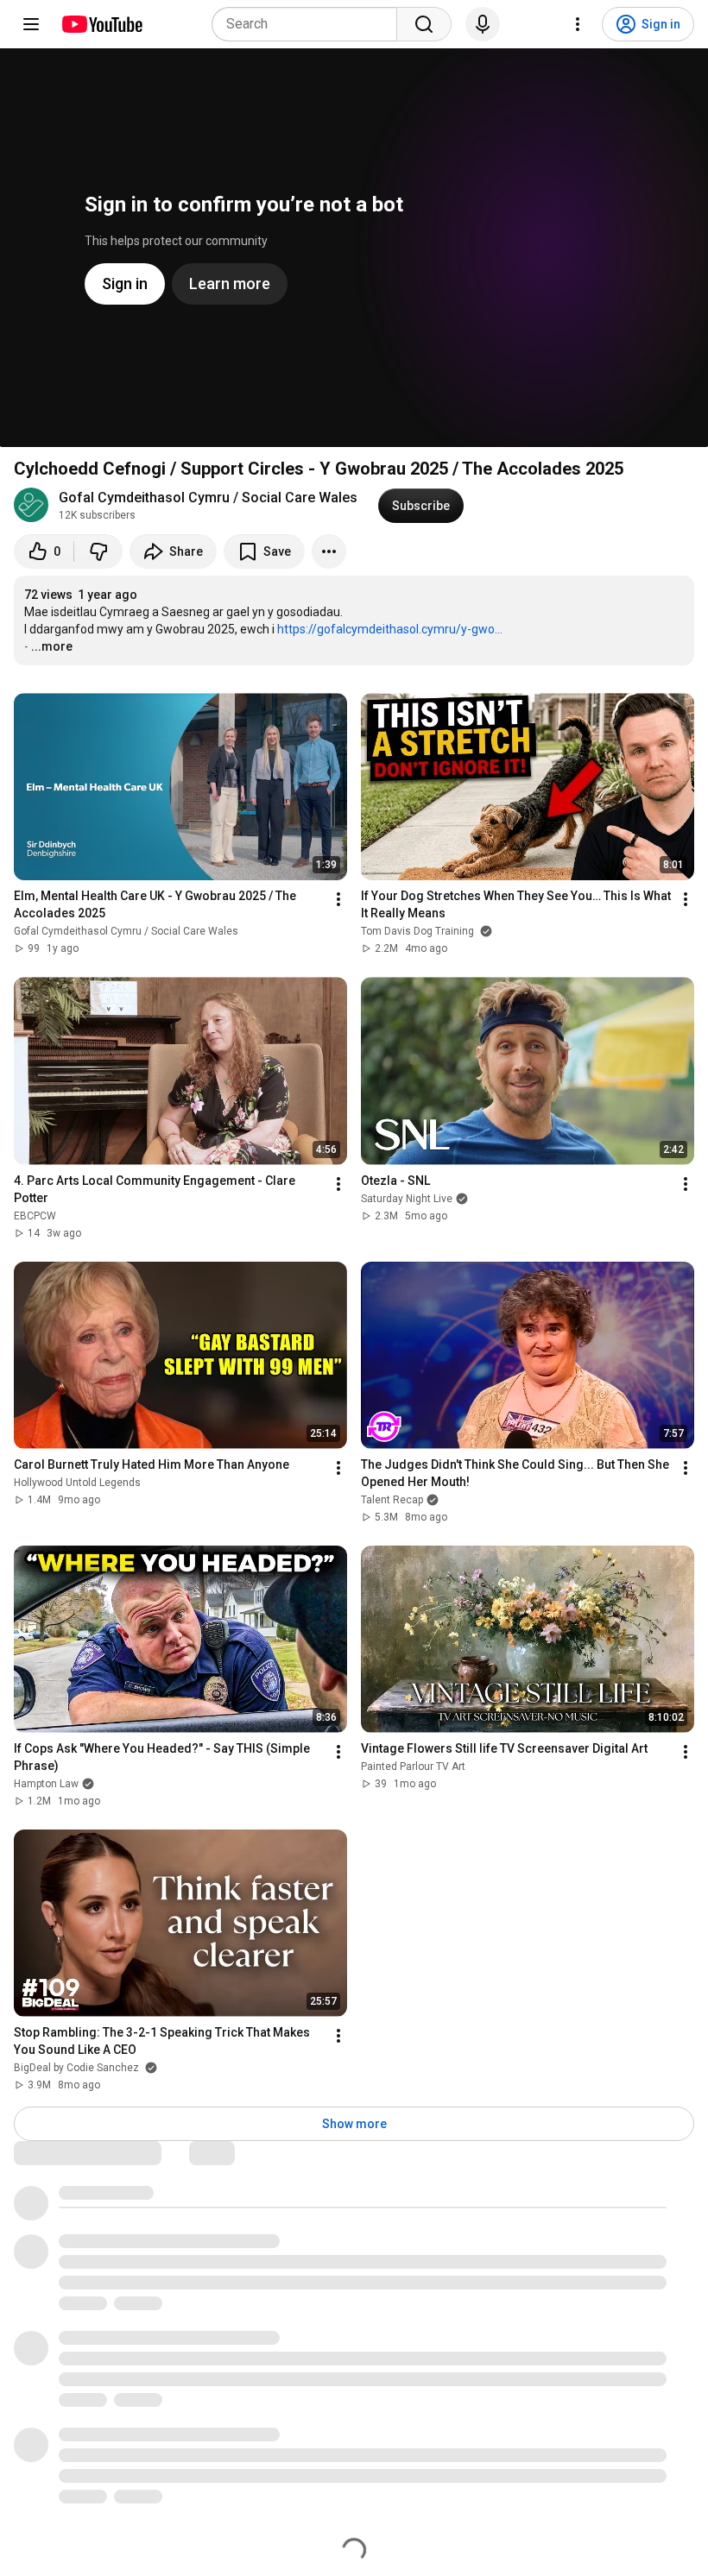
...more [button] (52, 646)
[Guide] (31, 24)
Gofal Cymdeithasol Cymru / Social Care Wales (208, 498)
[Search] (424, 24)
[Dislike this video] (98, 551)
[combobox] (310, 24)
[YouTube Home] (101, 24)
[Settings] (578, 24)
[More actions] (329, 551)
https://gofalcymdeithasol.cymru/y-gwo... (390, 629)
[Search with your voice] (483, 24)
